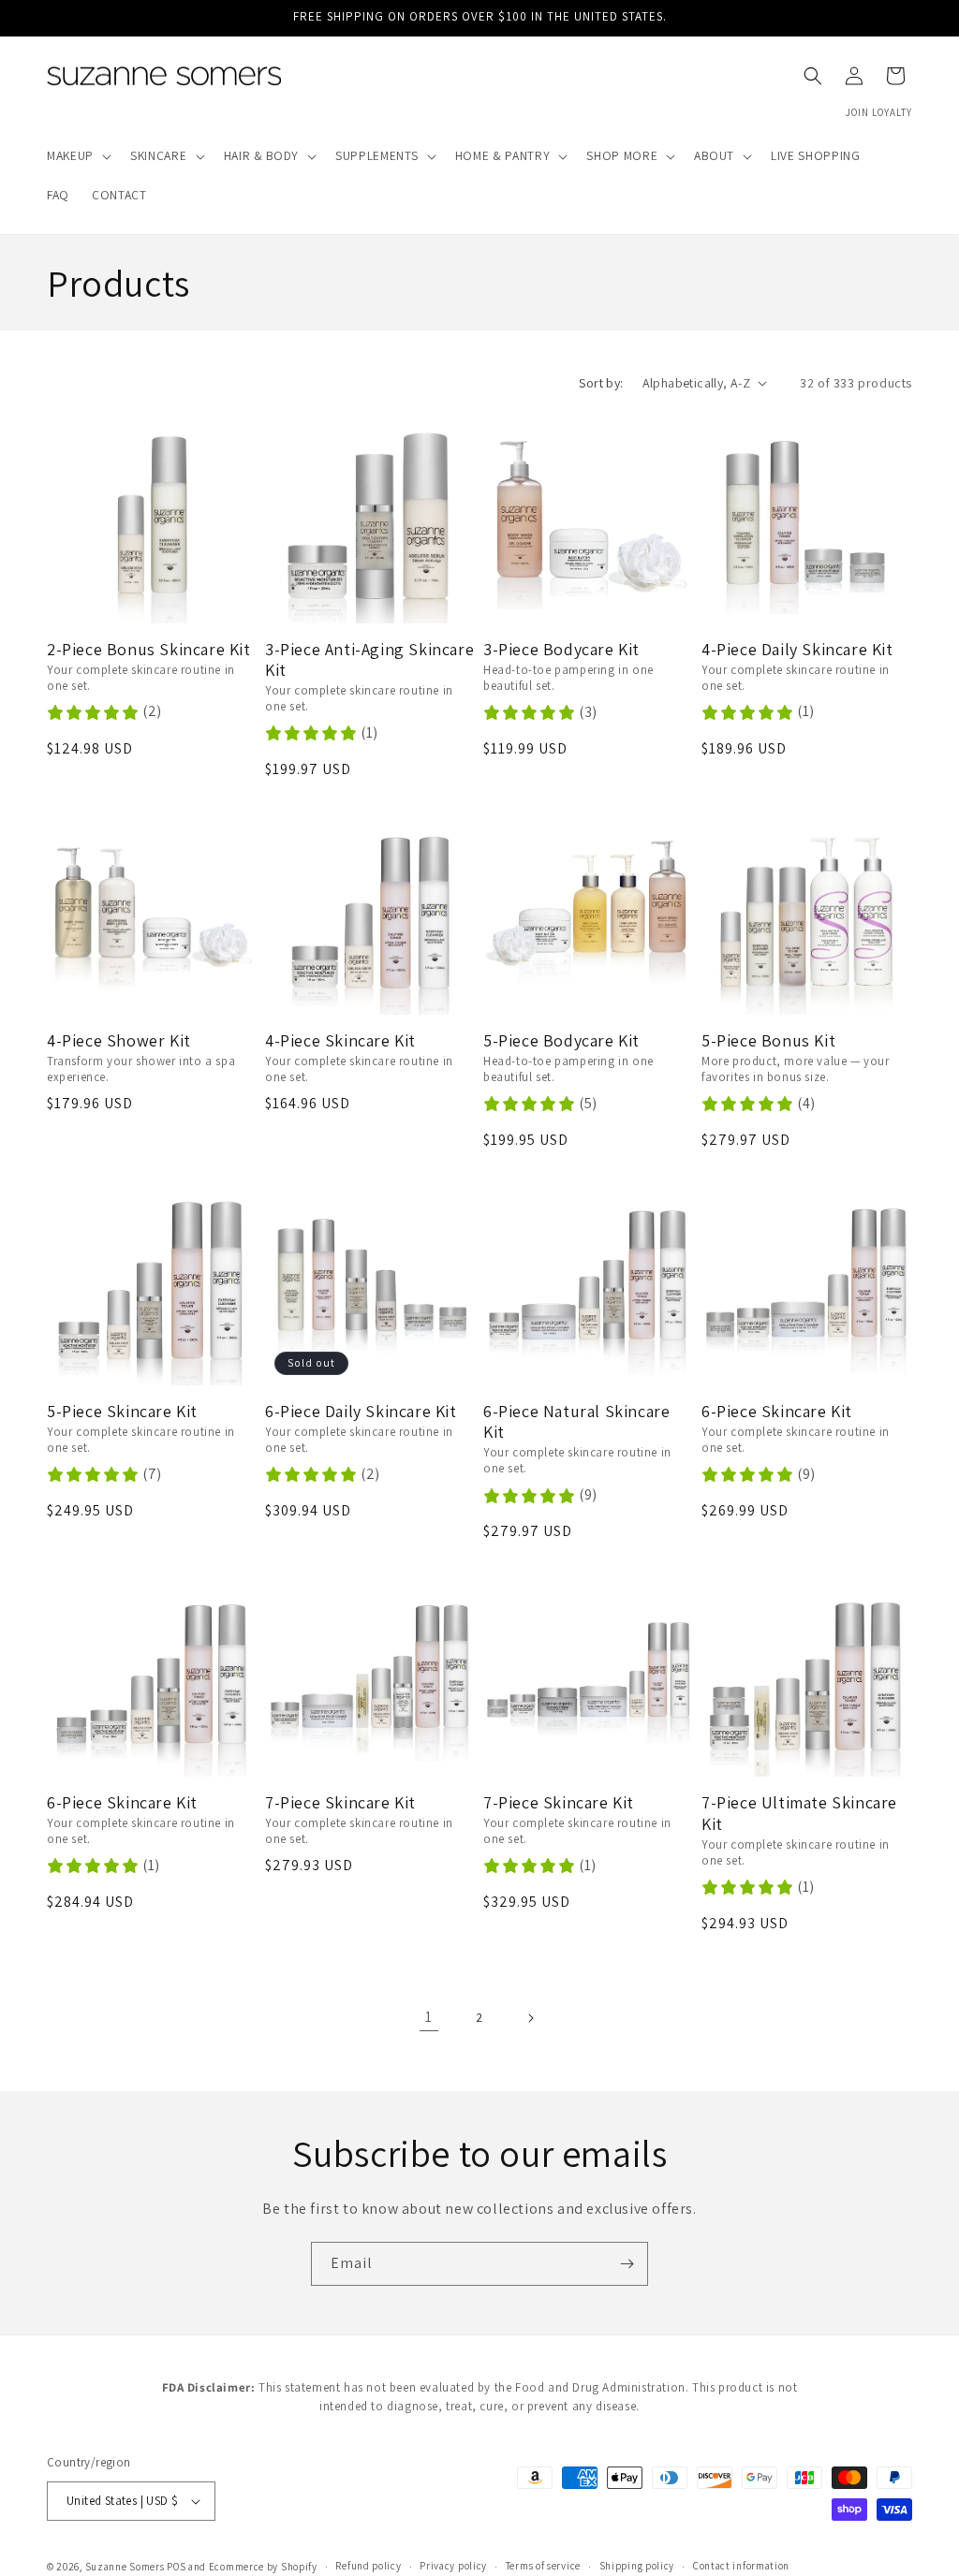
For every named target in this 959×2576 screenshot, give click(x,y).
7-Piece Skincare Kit (340, 1803)
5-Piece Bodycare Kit (561, 1041)
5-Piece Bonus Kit (768, 1041)
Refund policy (368, 2566)
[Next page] (530, 2018)
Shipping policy (637, 2566)
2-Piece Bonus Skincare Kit (149, 650)
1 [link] (429, 2017)
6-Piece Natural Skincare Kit (576, 1422)
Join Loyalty (879, 112)
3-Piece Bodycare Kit (561, 650)
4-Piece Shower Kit (119, 1041)
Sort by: (601, 383)
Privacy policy (453, 2566)
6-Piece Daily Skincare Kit (361, 1412)
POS (176, 2567)
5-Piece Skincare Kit (122, 1412)
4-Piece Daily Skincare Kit (797, 650)
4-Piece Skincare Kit (340, 1041)
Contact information (741, 2566)
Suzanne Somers (125, 2567)
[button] (77, 156)
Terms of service (543, 2566)
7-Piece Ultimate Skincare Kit (799, 1814)
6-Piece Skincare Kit (777, 1412)
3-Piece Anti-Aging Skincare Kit (369, 660)
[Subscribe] (627, 2264)
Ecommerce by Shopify (263, 2567)
